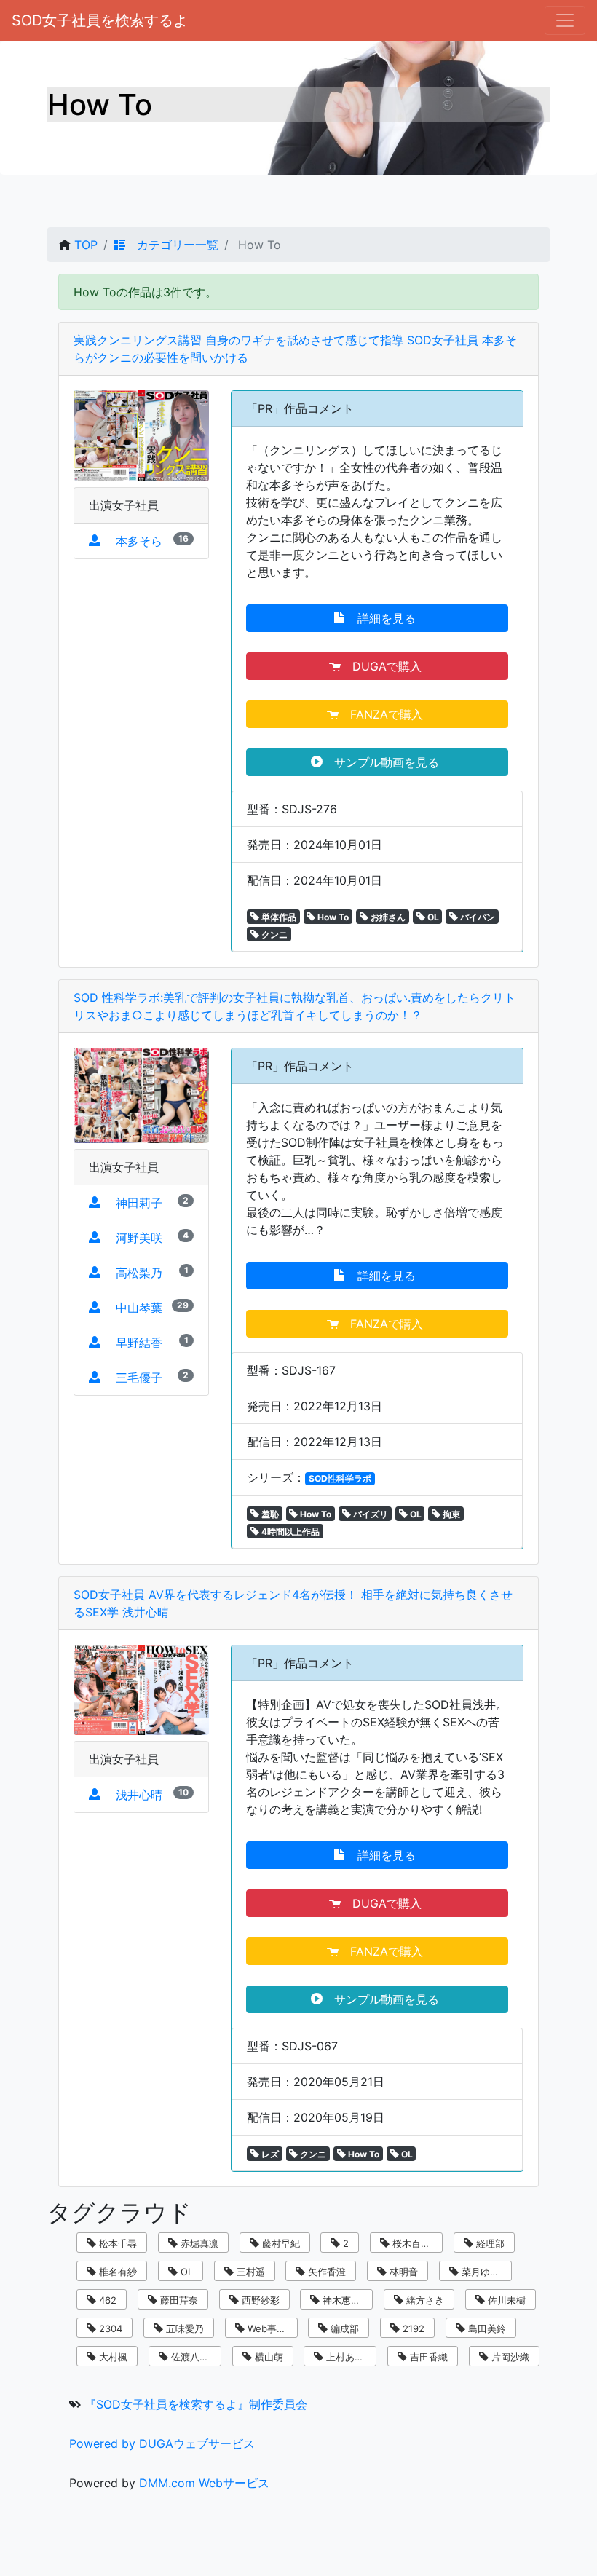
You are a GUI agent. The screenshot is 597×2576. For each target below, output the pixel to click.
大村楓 (112, 2357)
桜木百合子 (415, 2243)
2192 (412, 2328)
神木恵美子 (345, 2300)
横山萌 (268, 2357)
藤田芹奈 (178, 2300)
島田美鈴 (486, 2328)
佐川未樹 (505, 2300)
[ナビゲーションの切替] (565, 20)
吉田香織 (427, 2357)
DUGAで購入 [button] (383, 666)
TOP (86, 245)
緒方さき (424, 2300)
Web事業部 (270, 2328)
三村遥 (249, 2272)
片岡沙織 (509, 2357)
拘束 (450, 1514)
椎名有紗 (116, 2272)
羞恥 (269, 1514)
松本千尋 (116, 2243)
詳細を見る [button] (383, 618)
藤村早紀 (280, 2243)
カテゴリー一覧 (172, 245)
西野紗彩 (259, 2300)
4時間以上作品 (289, 1532)
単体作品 (278, 917)
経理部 (489, 2243)
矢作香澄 (325, 2272)
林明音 (402, 2272)
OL (432, 917)
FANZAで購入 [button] (383, 714)
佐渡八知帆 (193, 2357)
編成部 (343, 2328)
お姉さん (387, 917)
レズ (269, 2154)
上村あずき (348, 2357)
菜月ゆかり (484, 2272)
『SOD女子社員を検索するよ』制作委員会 (196, 2404)
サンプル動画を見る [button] (383, 762)
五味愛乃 (183, 2328)
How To (332, 917)
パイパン (477, 917)
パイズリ (369, 1514)
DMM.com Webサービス (204, 2483)
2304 (109, 2328)
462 (106, 2300)
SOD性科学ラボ (340, 1478)
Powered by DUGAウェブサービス (162, 2443)
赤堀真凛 (198, 2243)
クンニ (273, 935)
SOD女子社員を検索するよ (100, 20)
